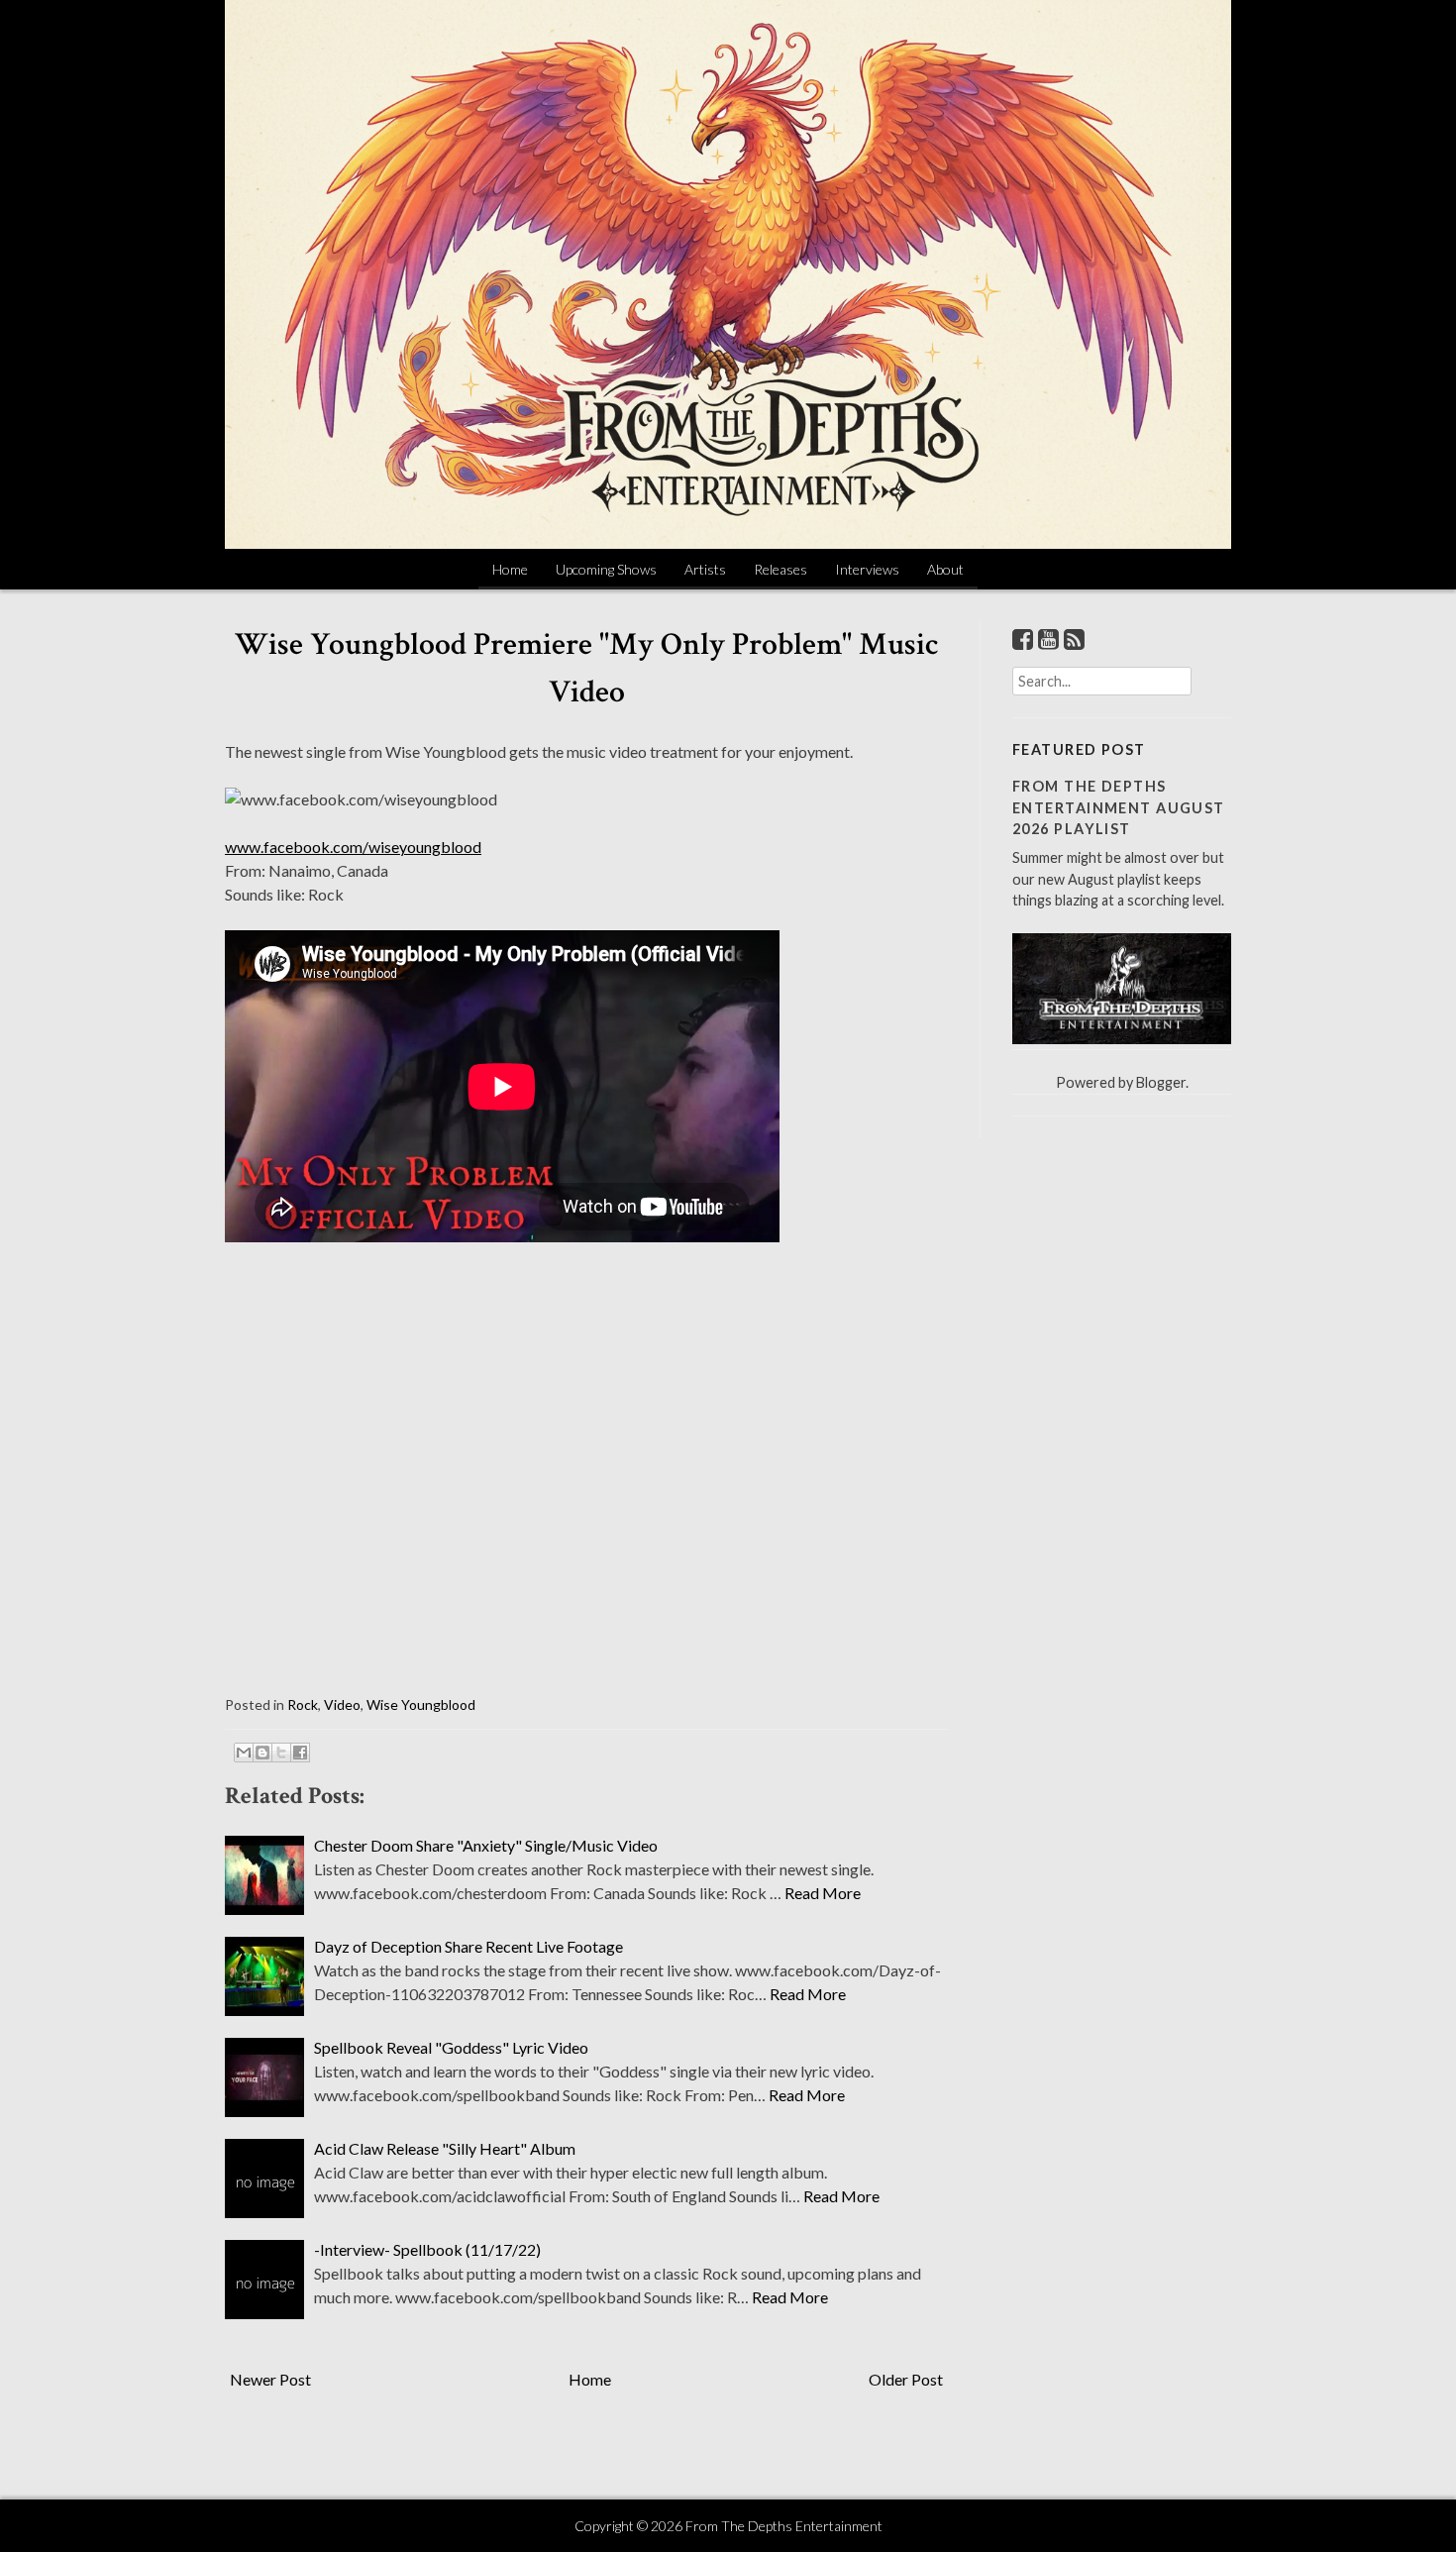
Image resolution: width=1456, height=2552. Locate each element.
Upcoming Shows (606, 569)
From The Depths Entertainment (784, 2526)
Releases (780, 569)
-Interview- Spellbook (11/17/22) (427, 2249)
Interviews (867, 569)
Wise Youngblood (421, 1704)
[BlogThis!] (262, 1753)
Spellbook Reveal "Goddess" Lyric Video (451, 2047)
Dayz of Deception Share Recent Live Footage (468, 1946)
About (945, 569)
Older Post (906, 2379)
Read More (823, 1893)
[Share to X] (281, 1753)
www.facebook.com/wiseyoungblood (353, 847)
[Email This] (244, 1753)
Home (510, 569)
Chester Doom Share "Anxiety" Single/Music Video (486, 1845)
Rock (303, 1704)
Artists (705, 569)
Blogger (1161, 1082)
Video (342, 1704)
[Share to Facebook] (300, 1753)
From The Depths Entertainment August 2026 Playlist (1119, 807)
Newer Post (270, 2379)
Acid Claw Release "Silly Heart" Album (445, 2148)
